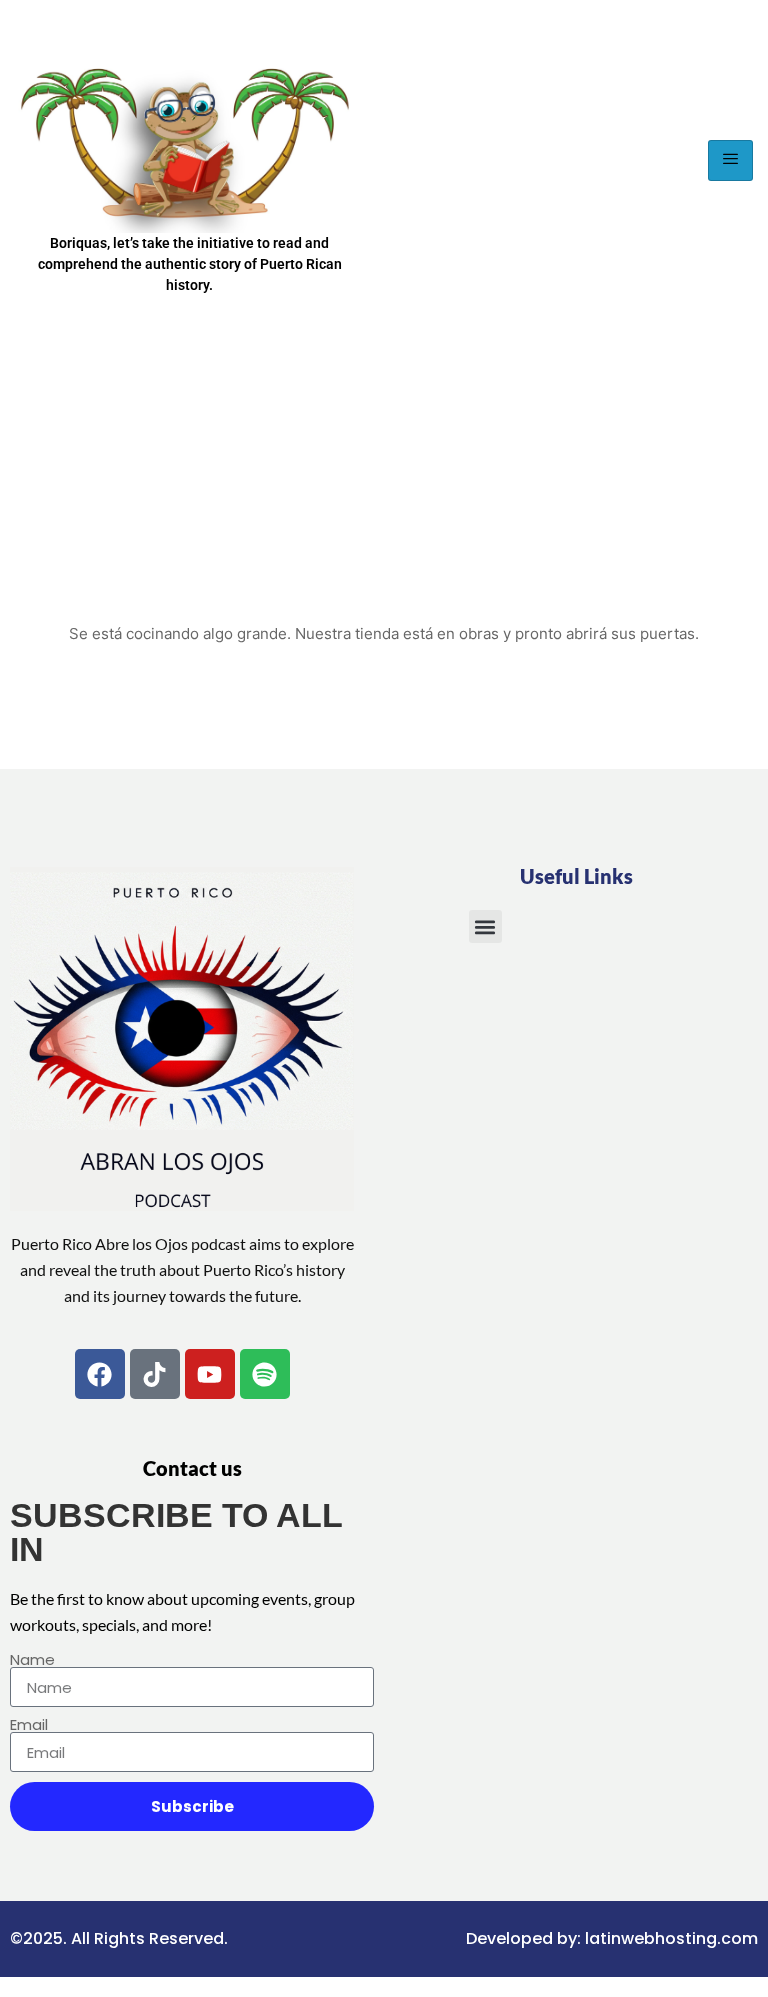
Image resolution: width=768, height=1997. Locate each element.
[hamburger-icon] (730, 160)
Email (29, 1724)
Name (32, 1659)
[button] (485, 926)
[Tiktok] (155, 1374)
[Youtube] (210, 1374)
